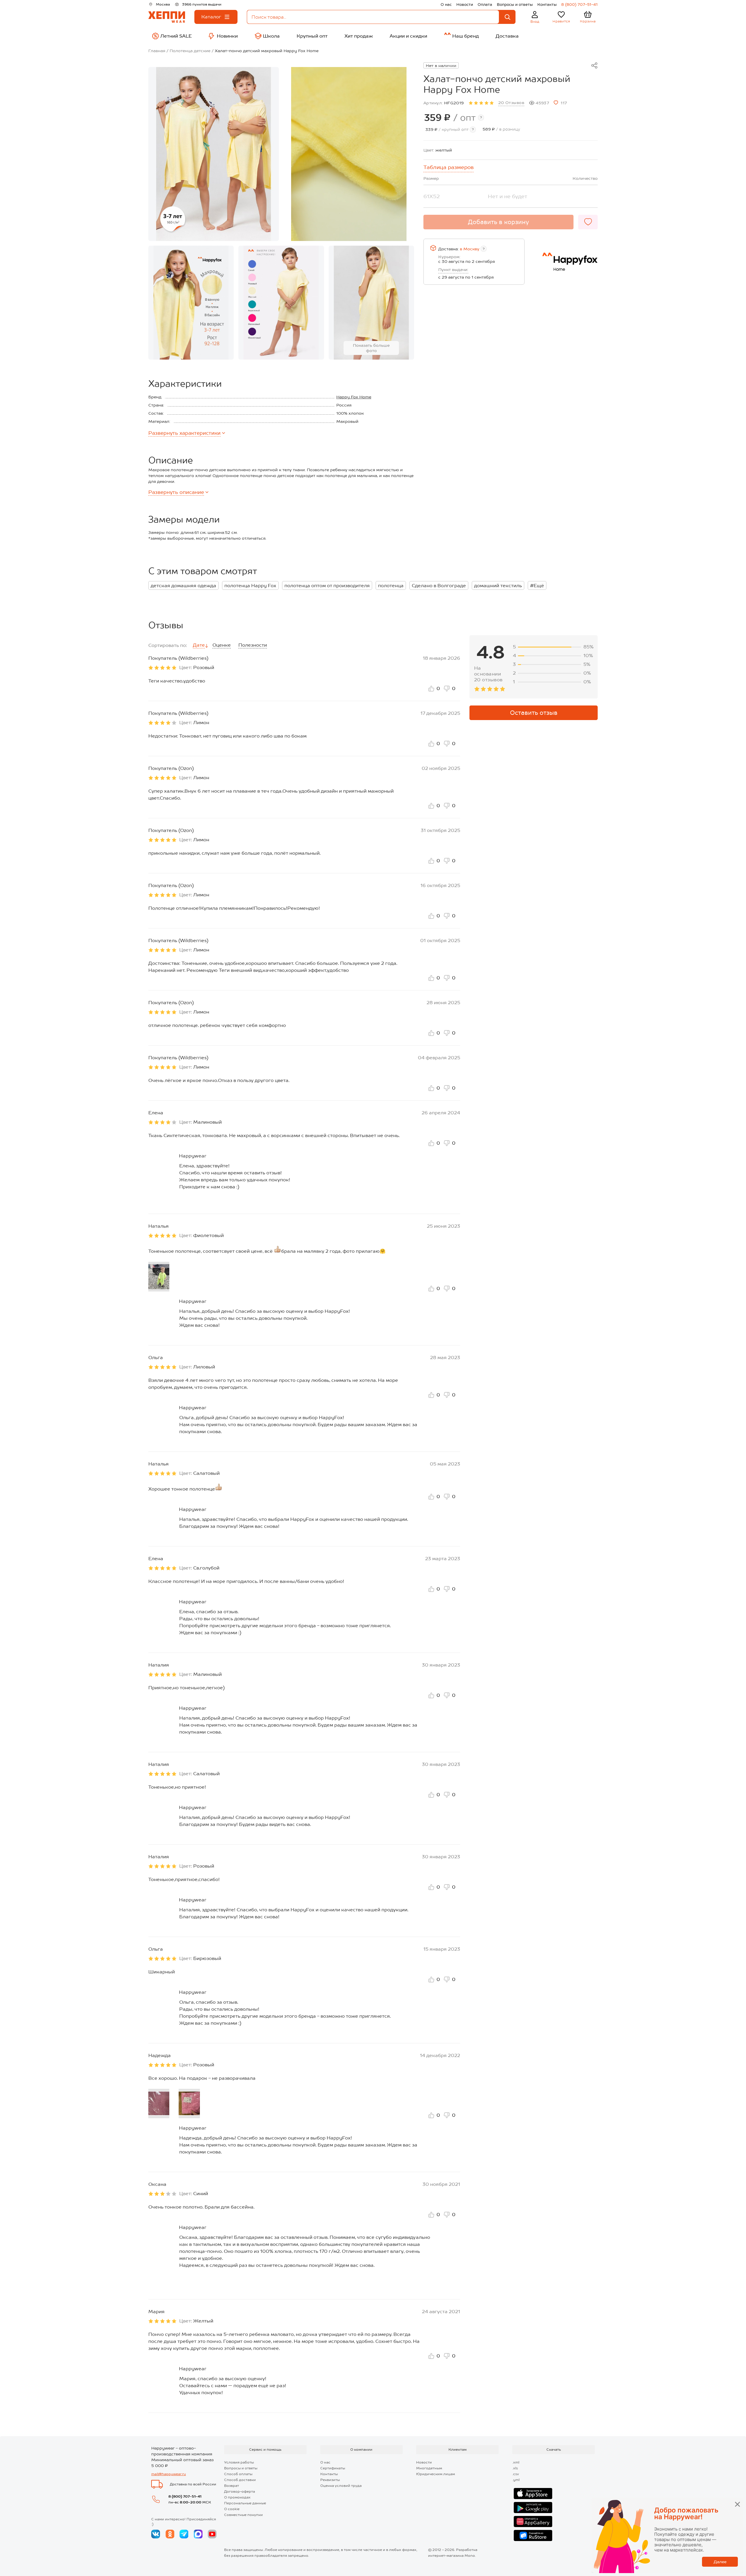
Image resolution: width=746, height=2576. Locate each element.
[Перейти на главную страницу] (167, 17)
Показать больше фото (371, 348)
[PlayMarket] (533, 2508)
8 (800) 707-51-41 (579, 5)
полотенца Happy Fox (250, 586)
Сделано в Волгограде (439, 586)
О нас (446, 5)
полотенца (391, 586)
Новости (465, 5)
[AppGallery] (533, 2522)
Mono (470, 2556)
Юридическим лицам (436, 2474)
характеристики (184, 433)
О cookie (232, 2509)
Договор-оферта (240, 2491)
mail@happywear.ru (169, 2474)
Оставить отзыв (534, 713)
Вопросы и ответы (515, 5)
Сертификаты (333, 2468)
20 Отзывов (511, 103)
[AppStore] (533, 2494)
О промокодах (237, 2497)
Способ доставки (240, 2480)
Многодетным (429, 2468)
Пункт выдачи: (453, 270)
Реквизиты (330, 2480)
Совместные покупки (243, 2515)
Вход (535, 22)
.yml (516, 2480)
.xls (515, 2468)
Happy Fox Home (354, 397)
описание (176, 492)
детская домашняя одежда (183, 586)
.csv (516, 2474)
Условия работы (239, 2462)
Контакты (547, 5)
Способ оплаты (238, 2474)
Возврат (232, 2486)
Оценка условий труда (341, 2486)
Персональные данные (245, 2503)
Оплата (485, 5)
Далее (720, 2562)
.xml (516, 2462)
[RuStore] (533, 2535)
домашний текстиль (498, 586)
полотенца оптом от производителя (327, 586)
